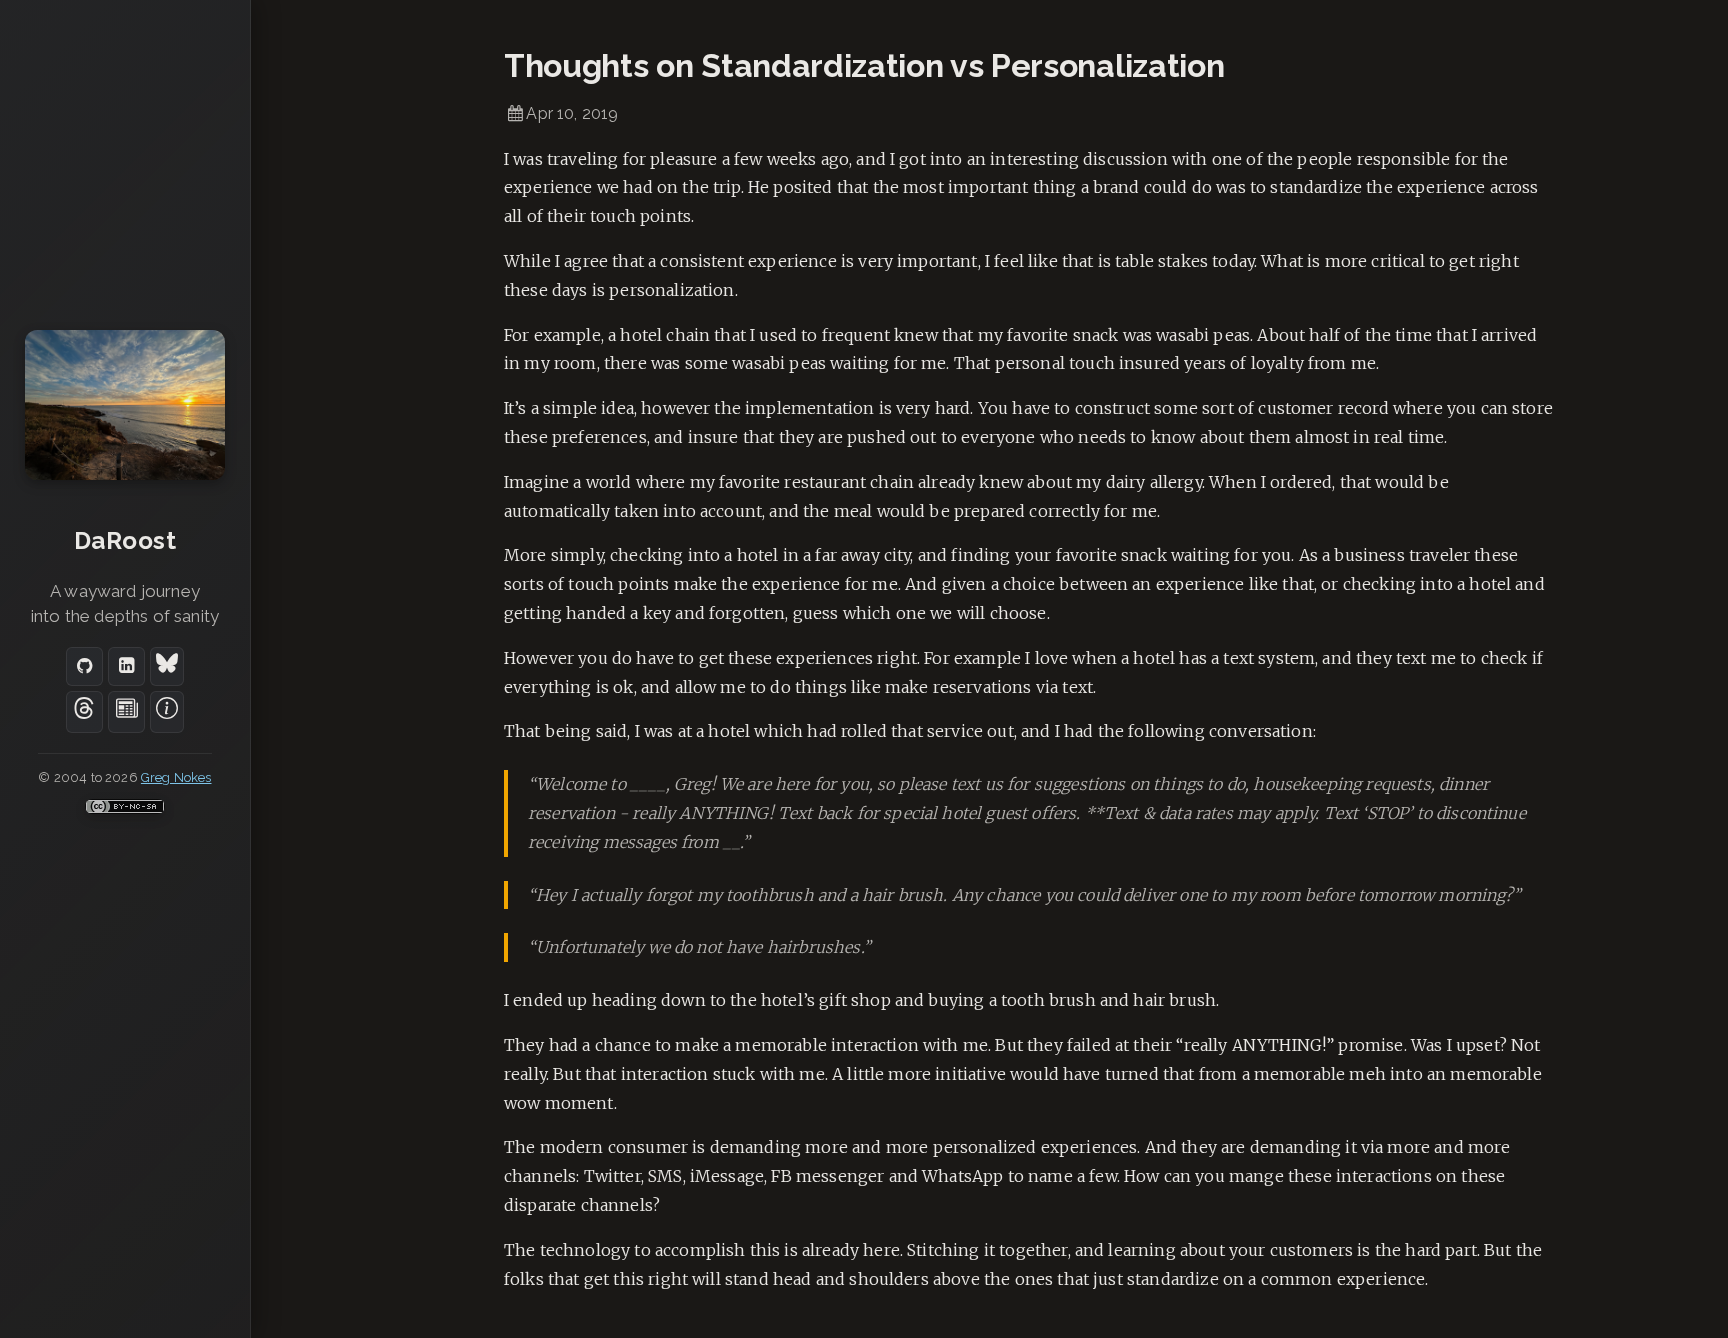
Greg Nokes (176, 777)
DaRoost (125, 540)
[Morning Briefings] (126, 712)
